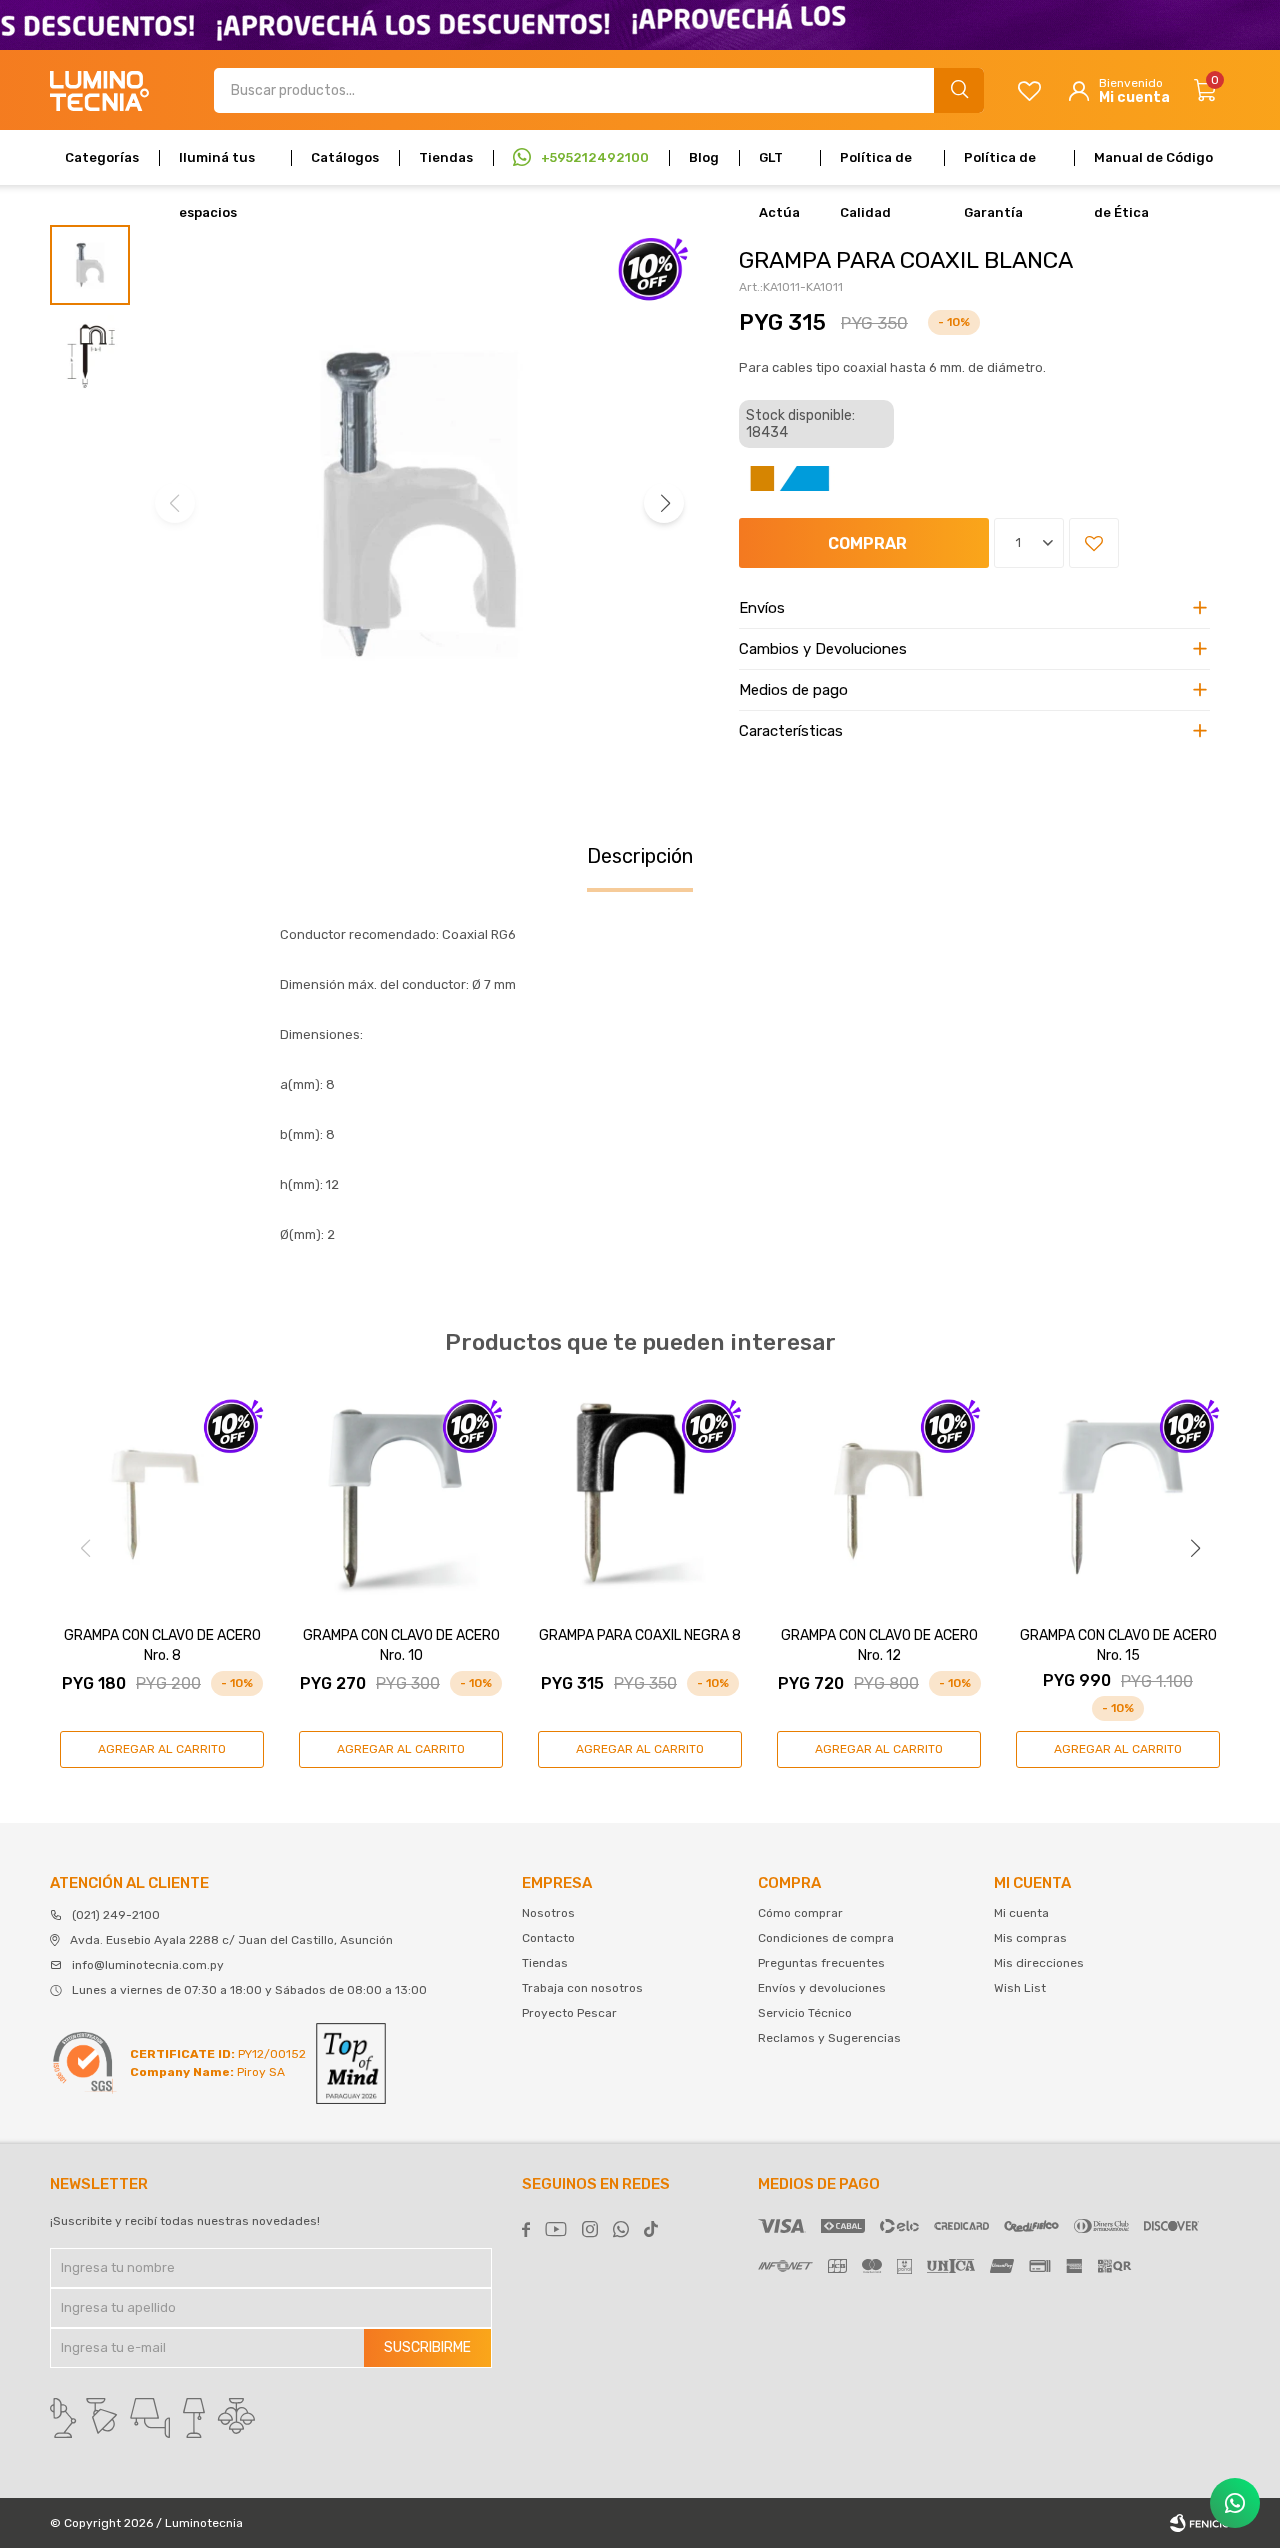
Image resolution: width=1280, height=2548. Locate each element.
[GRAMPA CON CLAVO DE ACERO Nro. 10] (401, 1499)
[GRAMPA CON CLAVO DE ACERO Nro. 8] (162, 1499)
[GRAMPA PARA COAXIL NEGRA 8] (640, 1499)
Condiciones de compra (826, 1938)
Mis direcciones (1039, 1963)
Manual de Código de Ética (1153, 167)
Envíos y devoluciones (822, 1988)
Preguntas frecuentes (821, 1963)
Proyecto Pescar (569, 2013)
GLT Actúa (779, 167)
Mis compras (1030, 1938)
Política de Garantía (1000, 167)
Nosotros (548, 1913)
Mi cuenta (1021, 1913)
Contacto (548, 1938)
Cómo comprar (800, 1913)
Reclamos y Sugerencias (829, 2038)
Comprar (867, 543)
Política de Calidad (876, 167)
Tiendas (446, 157)
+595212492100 (595, 157)
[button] (959, 90)
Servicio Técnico (805, 2013)
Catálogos (345, 157)
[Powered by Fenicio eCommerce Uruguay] (1200, 2523)
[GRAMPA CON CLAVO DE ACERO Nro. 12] (879, 1499)
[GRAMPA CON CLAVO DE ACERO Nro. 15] (1118, 1499)
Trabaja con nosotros (582, 1988)
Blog (704, 157)
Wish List (1020, 1988)
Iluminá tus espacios (217, 167)
